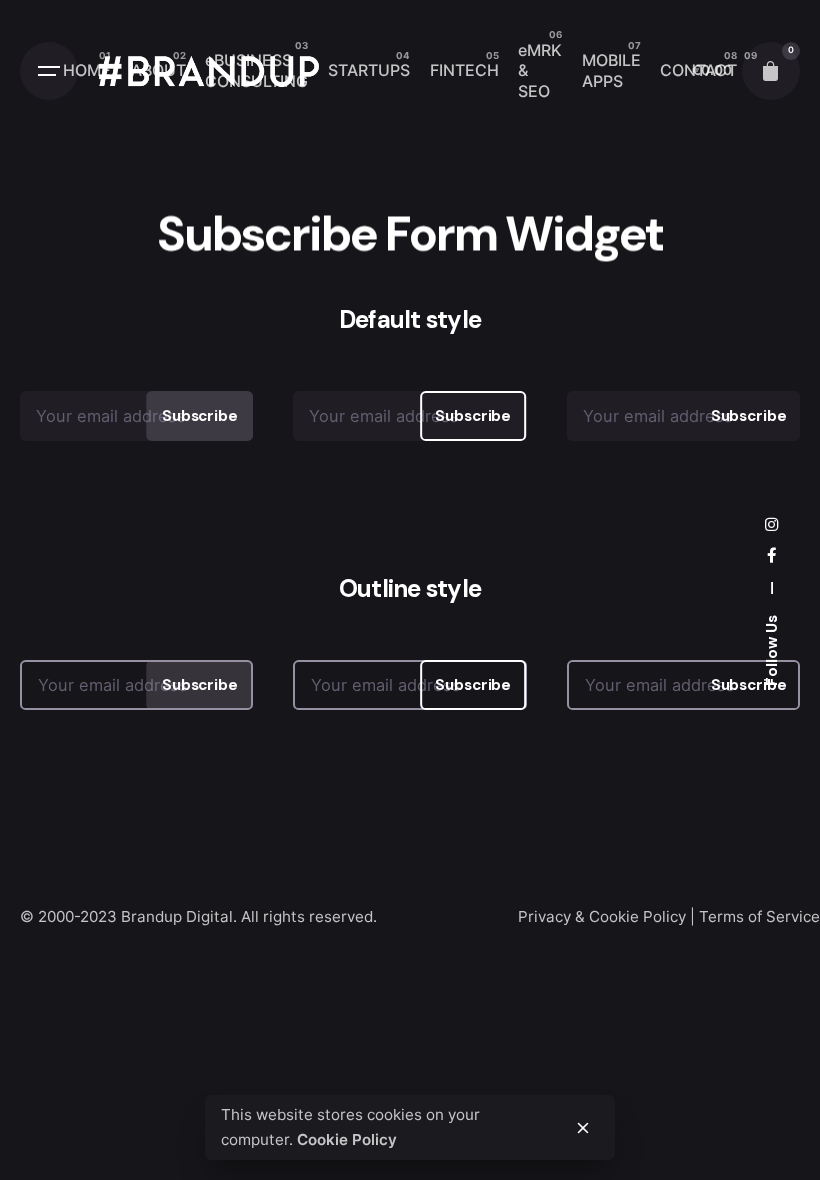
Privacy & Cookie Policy (602, 916)
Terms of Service (759, 916)
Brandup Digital (177, 916)
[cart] (771, 71)
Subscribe (200, 416)
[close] (583, 1128)
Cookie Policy (347, 1139)
